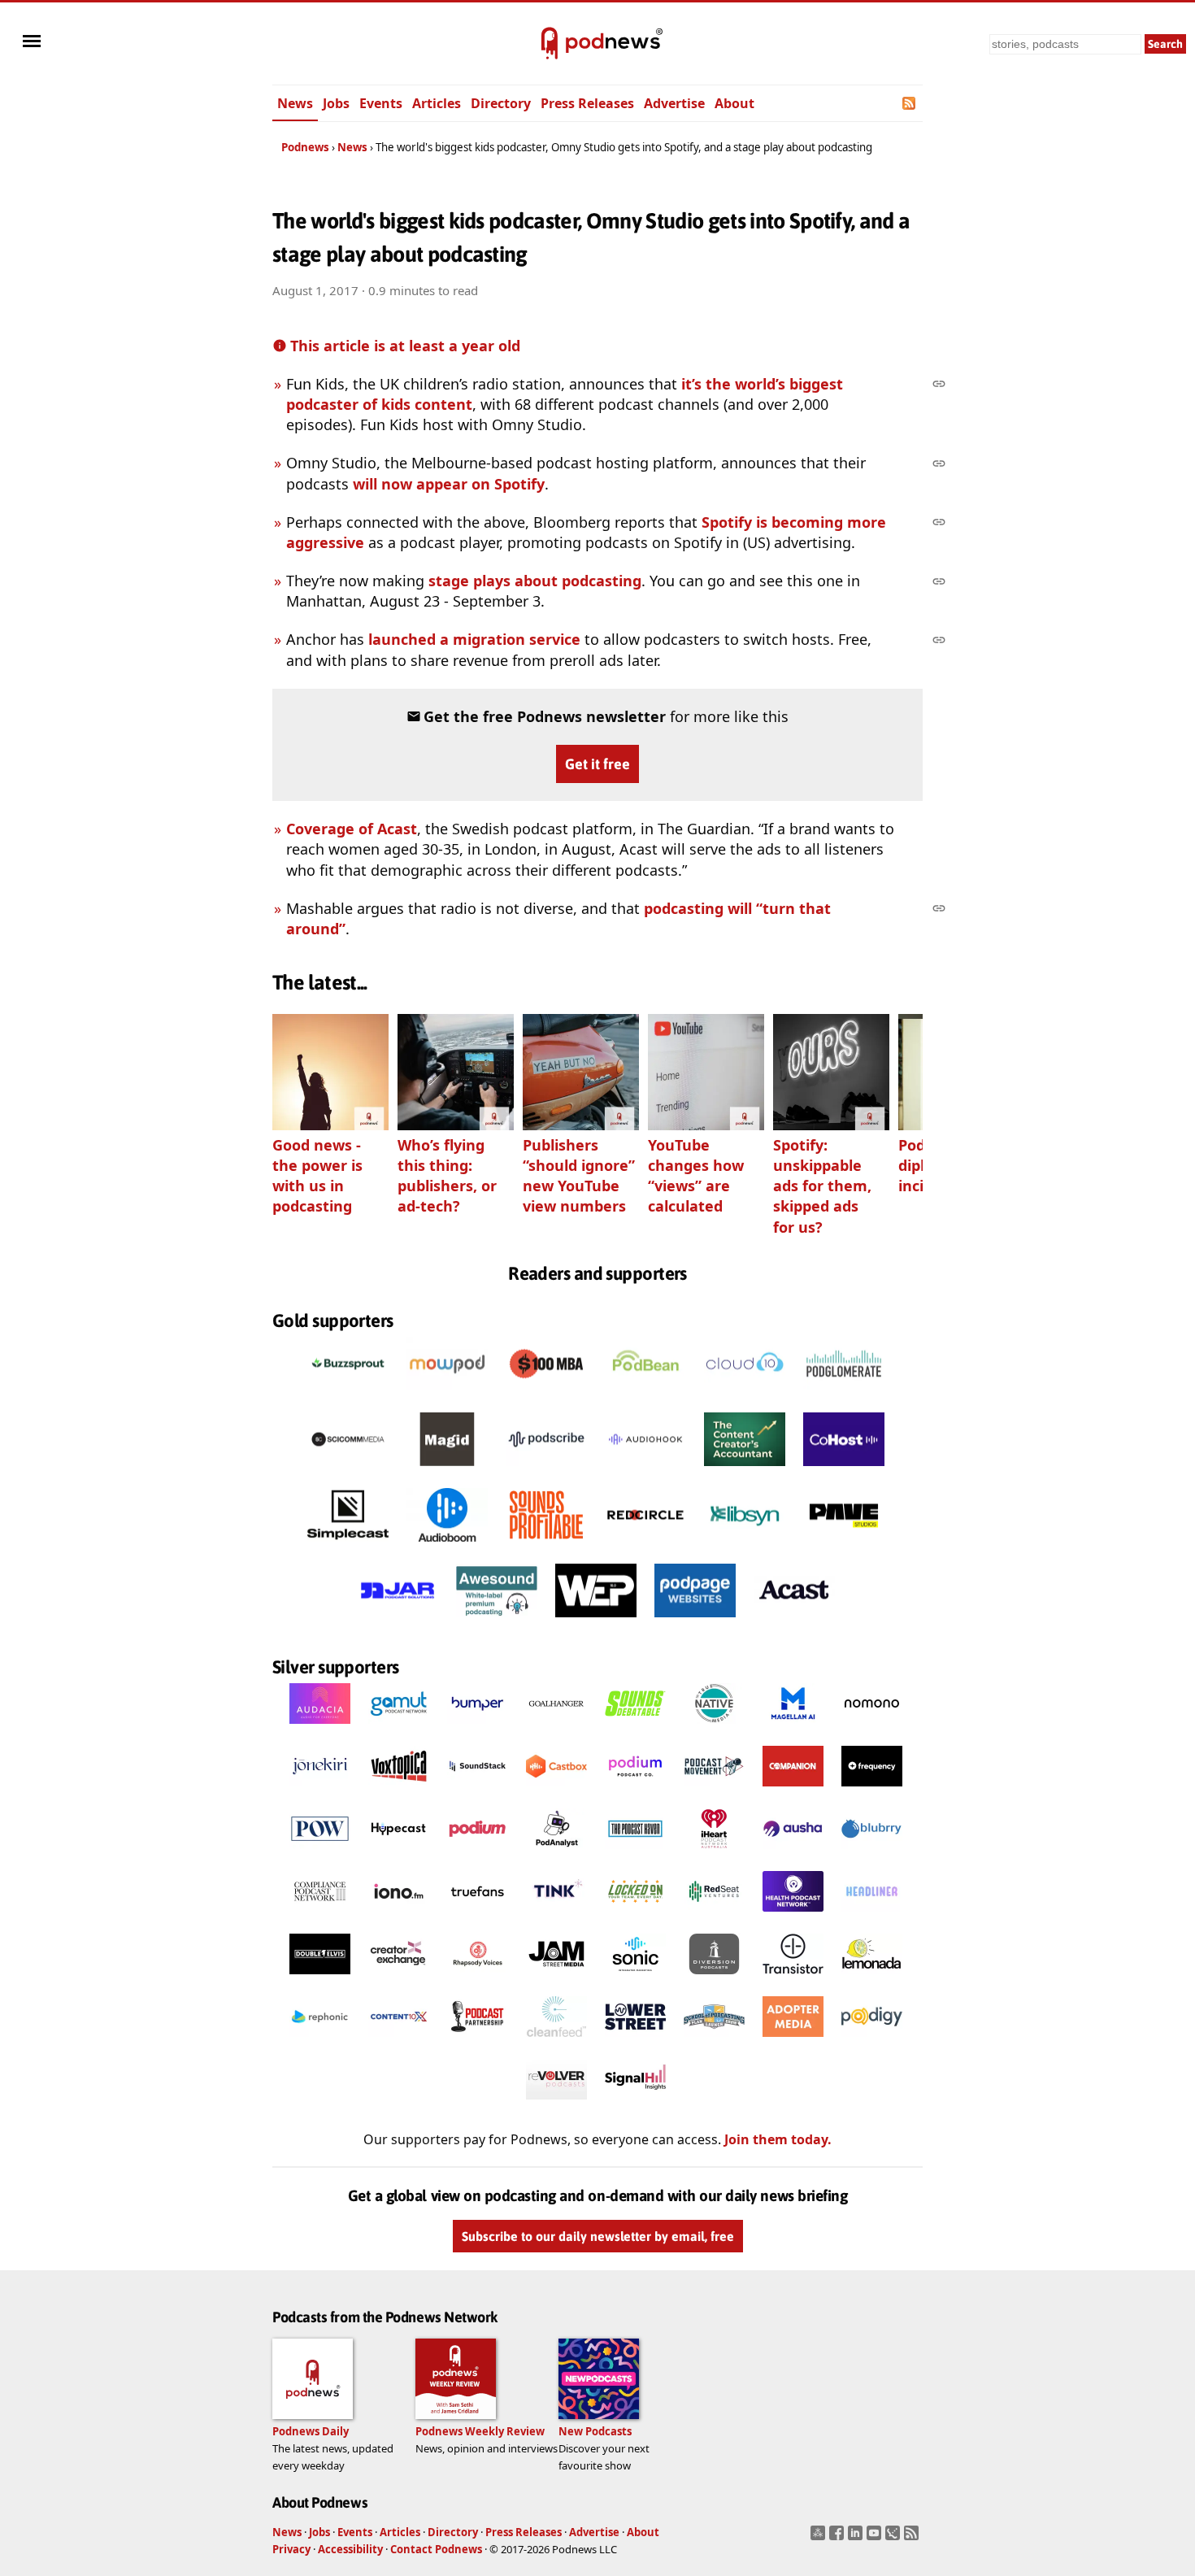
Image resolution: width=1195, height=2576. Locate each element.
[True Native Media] (714, 1728)
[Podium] (635, 1791)
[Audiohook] (645, 1470)
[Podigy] (872, 2041)
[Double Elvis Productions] (320, 1978)
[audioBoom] (447, 1546)
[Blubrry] (872, 1853)
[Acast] (794, 1621)
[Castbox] (556, 1791)
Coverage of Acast (352, 829)
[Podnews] (550, 44)
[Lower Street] (635, 2041)
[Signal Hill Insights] (635, 2104)
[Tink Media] (556, 1916)
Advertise (674, 103)
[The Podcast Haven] (635, 1853)
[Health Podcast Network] (793, 1916)
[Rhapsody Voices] (478, 1978)
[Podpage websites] (695, 1621)
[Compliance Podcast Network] (320, 1916)
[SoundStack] (478, 1791)
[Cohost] (844, 1470)
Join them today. (778, 2139)
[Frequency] (872, 1791)
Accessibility (350, 2549)
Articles (437, 103)
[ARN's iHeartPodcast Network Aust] (714, 1853)
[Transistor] (793, 1978)
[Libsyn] (745, 1546)
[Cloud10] (745, 1395)
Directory (501, 103)
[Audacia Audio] (320, 1728)
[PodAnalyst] (556, 1853)
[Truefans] (478, 1916)
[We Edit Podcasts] (596, 1621)
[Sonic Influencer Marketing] (635, 1978)
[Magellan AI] (793, 1728)
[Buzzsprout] (348, 1395)
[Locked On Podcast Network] (635, 1916)
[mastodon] (820, 2538)
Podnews (305, 147)
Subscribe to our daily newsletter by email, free (598, 2236)
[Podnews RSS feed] (910, 103)
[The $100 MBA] (546, 1395)
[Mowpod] (447, 1395)
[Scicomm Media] (348, 1470)
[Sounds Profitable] (546, 1546)
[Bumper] (478, 1728)
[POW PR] (320, 1853)
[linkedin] (857, 2538)
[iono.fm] (399, 1916)
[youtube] (876, 2538)
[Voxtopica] (399, 1791)
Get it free (597, 764)
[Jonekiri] (320, 1791)
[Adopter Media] (793, 2041)
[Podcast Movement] (714, 1791)
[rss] (913, 2538)
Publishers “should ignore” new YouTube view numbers (579, 1176)
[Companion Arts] (793, 1791)
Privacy (291, 2549)
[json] (895, 2538)
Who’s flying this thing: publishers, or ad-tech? (447, 1176)
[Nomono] (872, 1728)
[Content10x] (399, 2041)
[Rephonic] (320, 2041)
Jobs (336, 103)
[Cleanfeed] (556, 2041)
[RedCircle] (645, 1546)
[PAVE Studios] (844, 1546)
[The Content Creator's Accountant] (745, 1470)
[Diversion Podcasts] (714, 1978)
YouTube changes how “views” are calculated (696, 1176)
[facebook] (839, 2538)
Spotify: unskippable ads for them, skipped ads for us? (822, 1186)
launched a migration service (474, 639)
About (734, 103)
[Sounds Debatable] (635, 1728)
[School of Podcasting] (714, 2041)
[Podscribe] (546, 1470)
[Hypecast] (399, 1853)
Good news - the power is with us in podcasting (317, 1176)
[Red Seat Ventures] (714, 1916)
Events (381, 103)
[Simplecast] (348, 1546)
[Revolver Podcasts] (556, 2104)
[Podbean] (645, 1395)
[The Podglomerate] (844, 1395)
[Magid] (447, 1470)
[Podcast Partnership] (478, 2041)
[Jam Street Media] (556, 1978)
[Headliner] (872, 1916)
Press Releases (587, 103)
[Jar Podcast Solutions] (398, 1621)
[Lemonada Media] (872, 1978)
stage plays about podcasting (535, 581)
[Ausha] (793, 1853)
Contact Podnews (436, 2549)
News (295, 103)
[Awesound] (497, 1621)
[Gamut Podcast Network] (399, 1728)
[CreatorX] (399, 1978)
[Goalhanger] (556, 1728)
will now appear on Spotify (449, 484)
